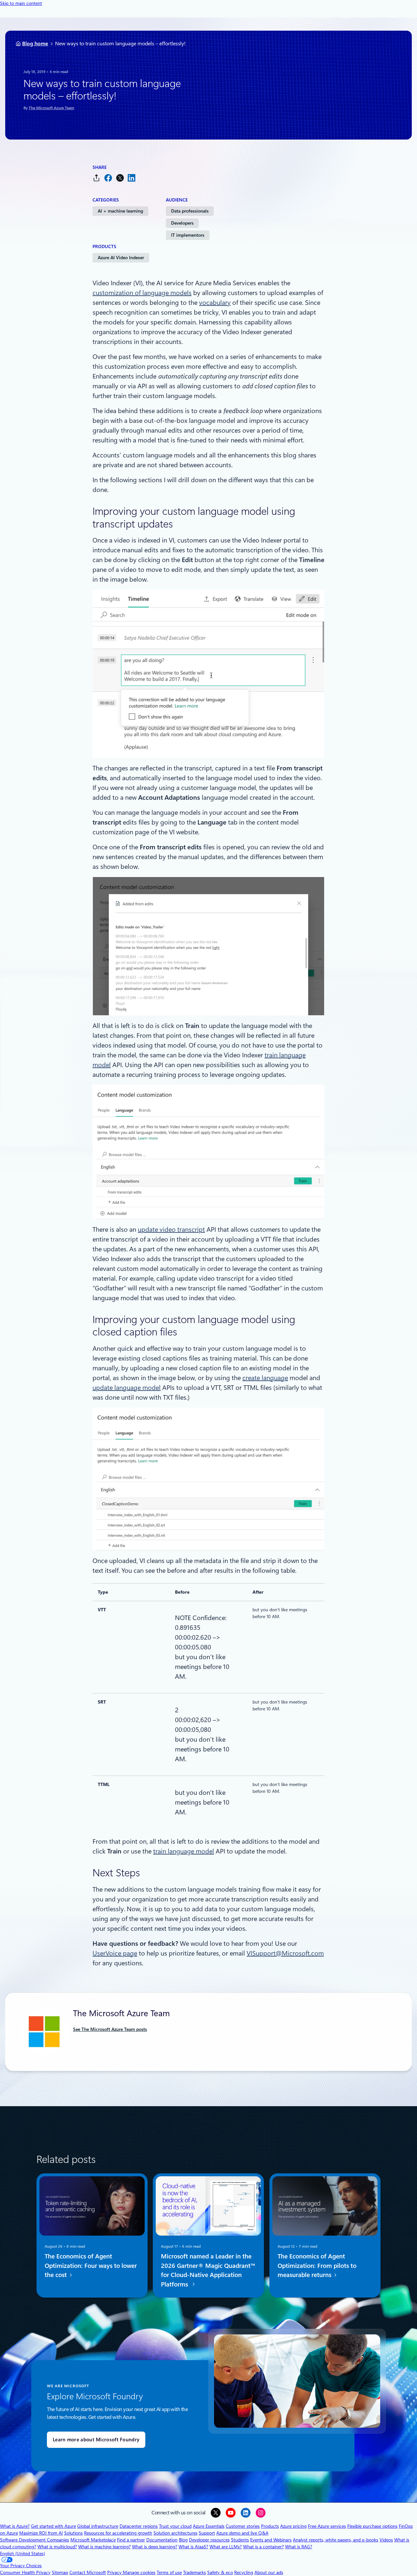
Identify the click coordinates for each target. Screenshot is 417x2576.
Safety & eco (220, 2572)
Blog (183, 2540)
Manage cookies (139, 2572)
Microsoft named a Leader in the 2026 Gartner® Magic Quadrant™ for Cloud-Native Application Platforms (208, 2270)
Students (240, 2540)
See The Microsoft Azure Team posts (110, 2029)
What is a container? (263, 2547)
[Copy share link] (96, 178)
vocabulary (215, 303)
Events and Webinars (271, 2540)
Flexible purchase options (372, 2526)
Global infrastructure (98, 2526)
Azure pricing (293, 2526)
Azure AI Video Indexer (121, 258)
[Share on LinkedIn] (132, 178)
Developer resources (209, 2540)
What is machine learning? (104, 2547)
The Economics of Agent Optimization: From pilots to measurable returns (317, 2266)
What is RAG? (299, 2547)
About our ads (269, 2572)
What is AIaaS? (193, 2547)
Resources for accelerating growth (118, 2533)
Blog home (35, 44)
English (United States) (22, 2554)
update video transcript (171, 1229)
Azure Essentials (209, 2526)
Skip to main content (21, 3)
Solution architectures (175, 2533)
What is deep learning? (155, 2547)
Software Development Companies (35, 2540)
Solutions (73, 2533)
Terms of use (169, 2572)
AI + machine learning (120, 211)
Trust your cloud (175, 2526)
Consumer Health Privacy (25, 2572)
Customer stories (243, 2526)
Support (207, 2533)
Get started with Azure (53, 2526)
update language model (127, 1388)
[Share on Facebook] (108, 178)
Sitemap (60, 2572)
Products (270, 2526)
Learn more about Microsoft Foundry (96, 2440)
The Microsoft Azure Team (51, 108)
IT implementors (188, 235)
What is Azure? (15, 2526)
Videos (386, 2540)
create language (265, 1378)
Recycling (244, 2572)
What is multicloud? (57, 2547)
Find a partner (131, 2540)
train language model (184, 1851)
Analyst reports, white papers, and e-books (336, 2540)
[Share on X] (120, 178)
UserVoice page (115, 1953)
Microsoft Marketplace (93, 2540)
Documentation (162, 2540)
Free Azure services (327, 2526)
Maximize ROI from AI (41, 2533)
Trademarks (194, 2572)
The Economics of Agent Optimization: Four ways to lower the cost (91, 2266)
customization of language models (142, 293)
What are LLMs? (226, 2547)
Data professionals (190, 211)
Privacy (115, 2572)
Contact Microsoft (88, 2572)
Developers (182, 223)
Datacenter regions (139, 2526)
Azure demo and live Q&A (242, 2533)
